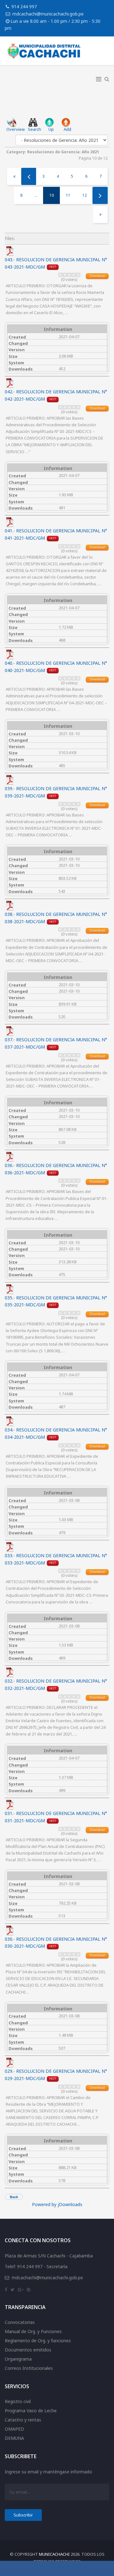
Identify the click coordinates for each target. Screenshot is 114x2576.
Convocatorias (20, 2322)
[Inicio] (14, 176)
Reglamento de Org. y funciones (38, 2341)
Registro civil (18, 2401)
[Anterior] (29, 176)
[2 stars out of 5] (63, 275)
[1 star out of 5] (60, 275)
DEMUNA (14, 2438)
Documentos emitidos (28, 2350)
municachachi (54, 2554)
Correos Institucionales (29, 2368)
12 (85, 195)
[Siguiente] (100, 195)
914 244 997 (24, 6)
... (36, 195)
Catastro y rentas (23, 2420)
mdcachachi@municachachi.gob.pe (48, 14)
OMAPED (14, 2429)
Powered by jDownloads (57, 2204)
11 (68, 195)
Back (14, 2197)
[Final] (100, 214)
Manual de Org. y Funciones (33, 2331)
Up (51, 129)
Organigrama (18, 2359)
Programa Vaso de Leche (31, 2411)
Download (97, 276)
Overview (16, 129)
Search (35, 129)
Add (67, 129)
